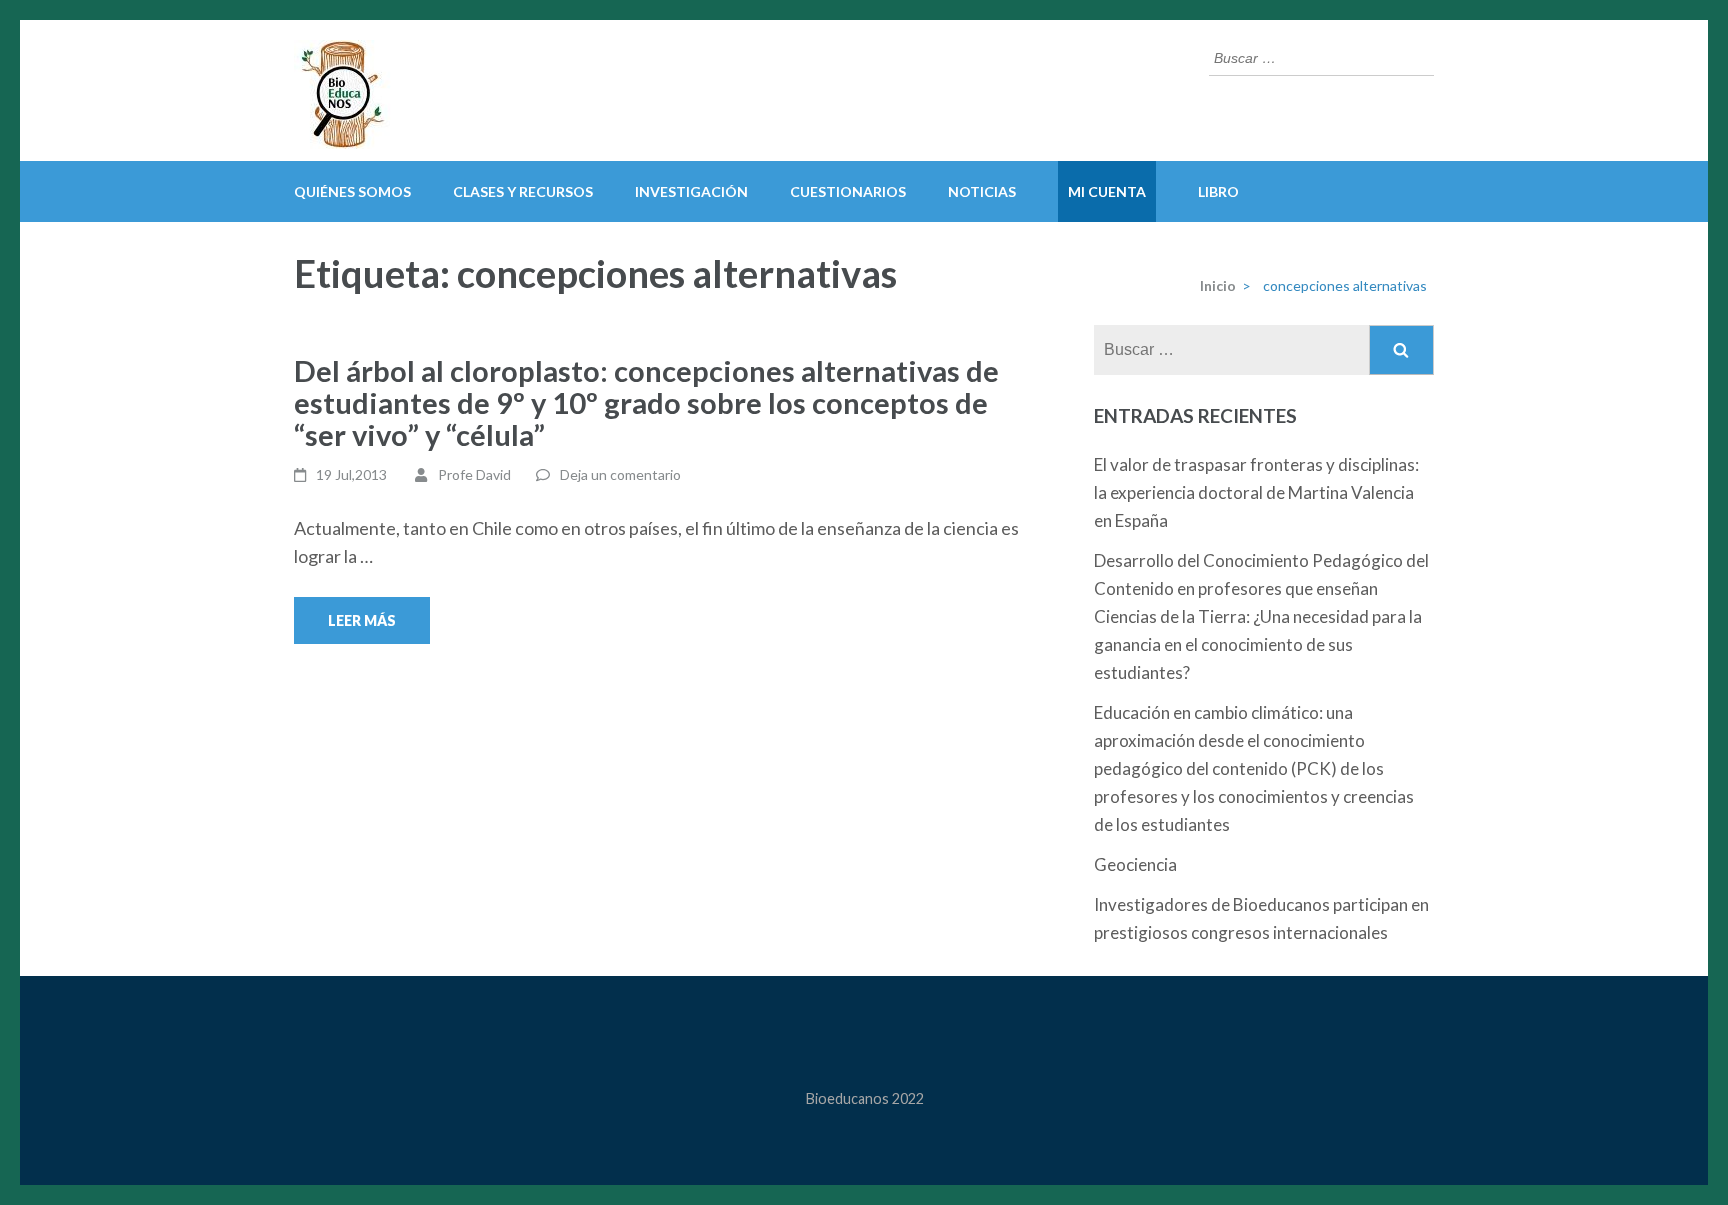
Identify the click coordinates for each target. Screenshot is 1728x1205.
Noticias (982, 191)
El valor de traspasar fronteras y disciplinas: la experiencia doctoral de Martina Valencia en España (1256, 492)
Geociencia (1135, 864)
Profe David (474, 474)
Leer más (362, 620)
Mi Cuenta (1107, 191)
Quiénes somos (352, 191)
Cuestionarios (848, 191)
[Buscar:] (1306, 56)
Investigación (691, 191)
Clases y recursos (523, 191)
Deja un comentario (620, 474)
